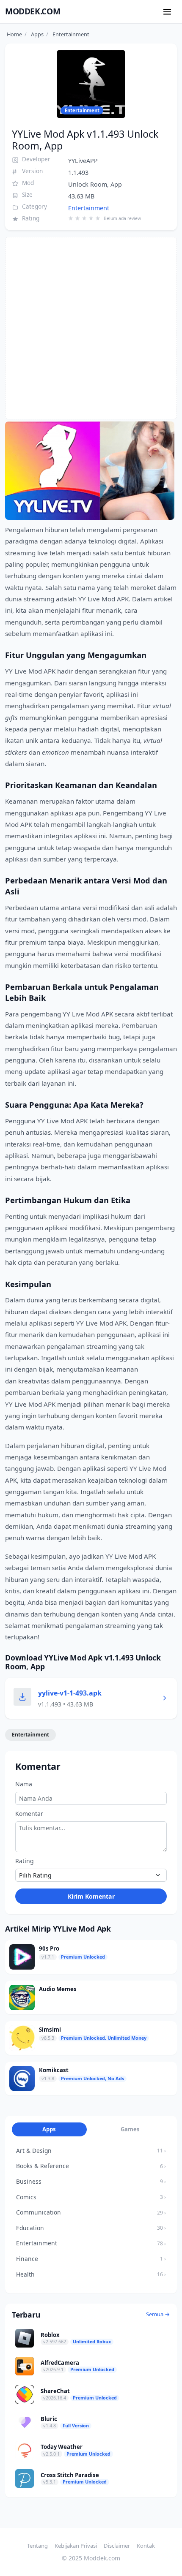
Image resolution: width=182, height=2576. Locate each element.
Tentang (37, 2546)
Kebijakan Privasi (76, 2546)
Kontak (146, 2546)
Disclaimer (117, 2546)
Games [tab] (130, 2129)
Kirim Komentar (91, 1896)
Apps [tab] (49, 2129)
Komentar (29, 1814)
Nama (24, 1784)
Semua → (158, 2314)
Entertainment (89, 208)
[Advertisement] (91, 328)
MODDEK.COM (33, 11)
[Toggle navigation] (167, 12)
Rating (25, 1861)
